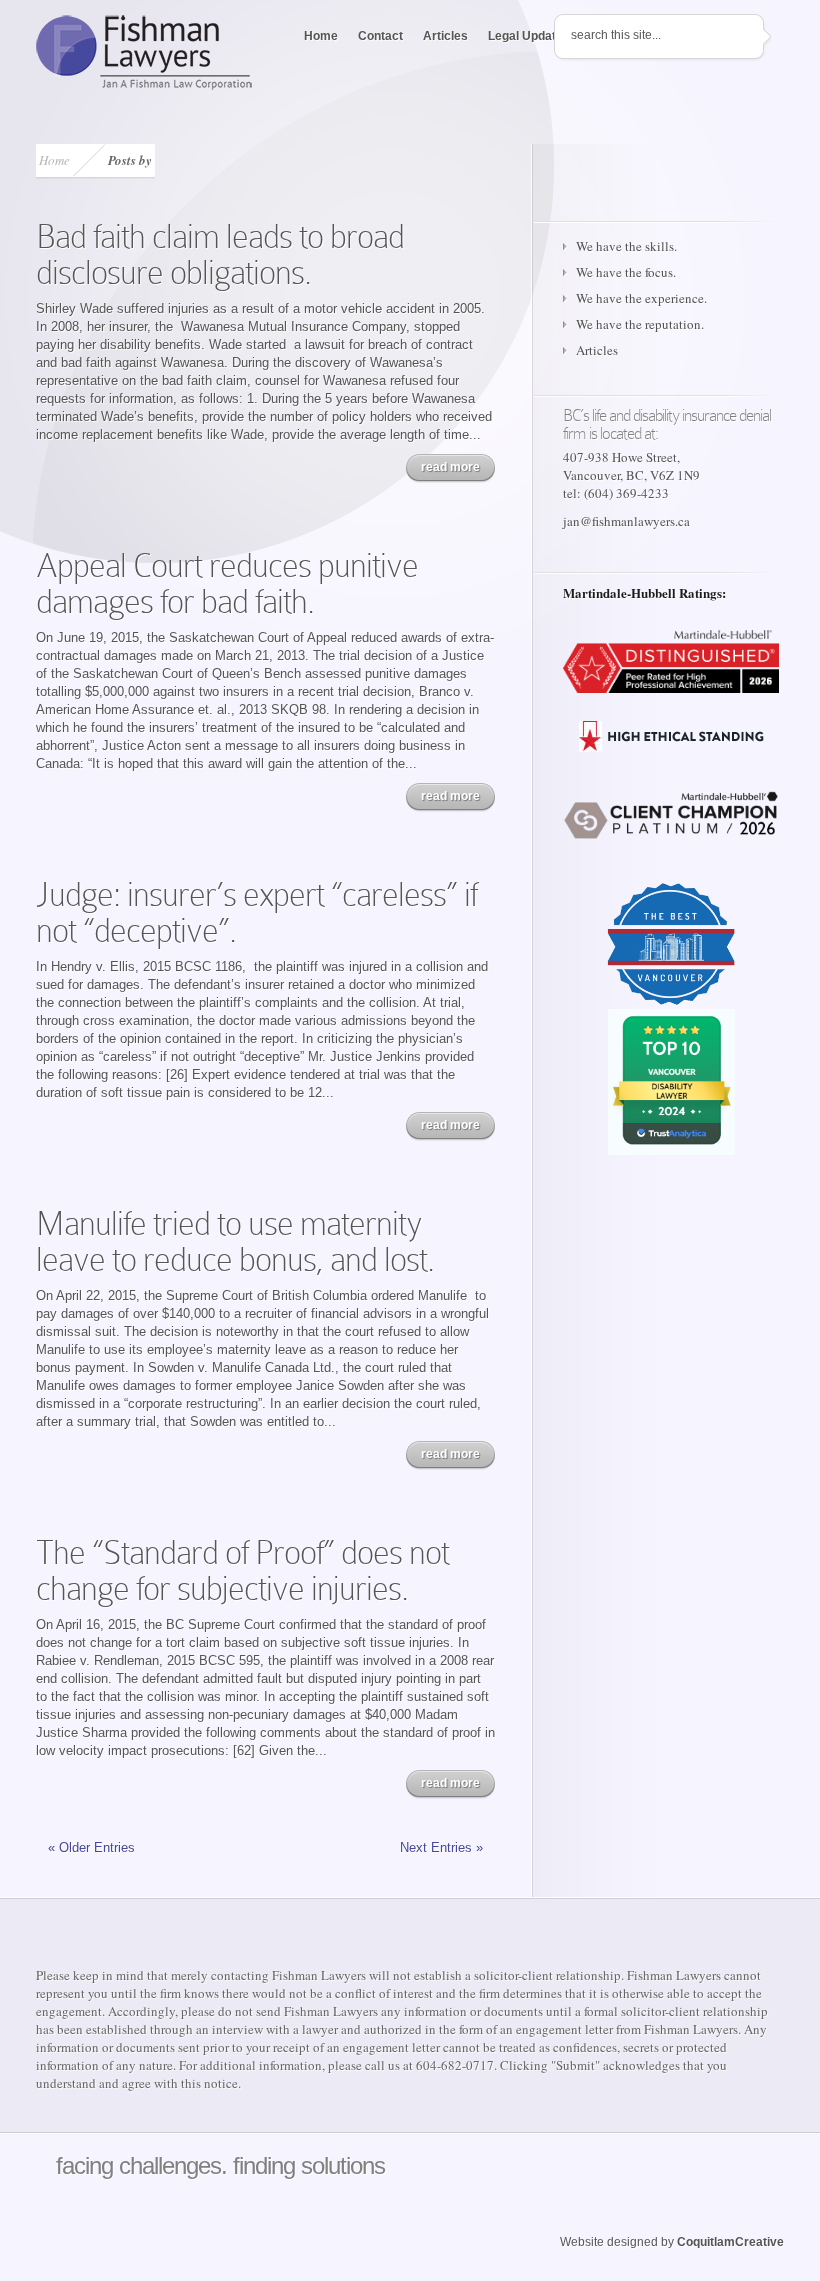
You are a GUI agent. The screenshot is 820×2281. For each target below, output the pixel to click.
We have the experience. (641, 298)
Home (321, 36)
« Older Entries (91, 1847)
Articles (445, 36)
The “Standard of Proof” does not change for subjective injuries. (242, 1570)
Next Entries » (441, 1847)
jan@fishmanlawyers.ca (626, 521)
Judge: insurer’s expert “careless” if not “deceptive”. (256, 912)
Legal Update (525, 36)
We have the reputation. (640, 324)
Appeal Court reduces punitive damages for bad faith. (227, 583)
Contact (380, 36)
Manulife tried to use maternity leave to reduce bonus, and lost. (235, 1241)
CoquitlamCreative (730, 2242)
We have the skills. (626, 246)
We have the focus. (626, 272)
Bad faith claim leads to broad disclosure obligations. (220, 254)
